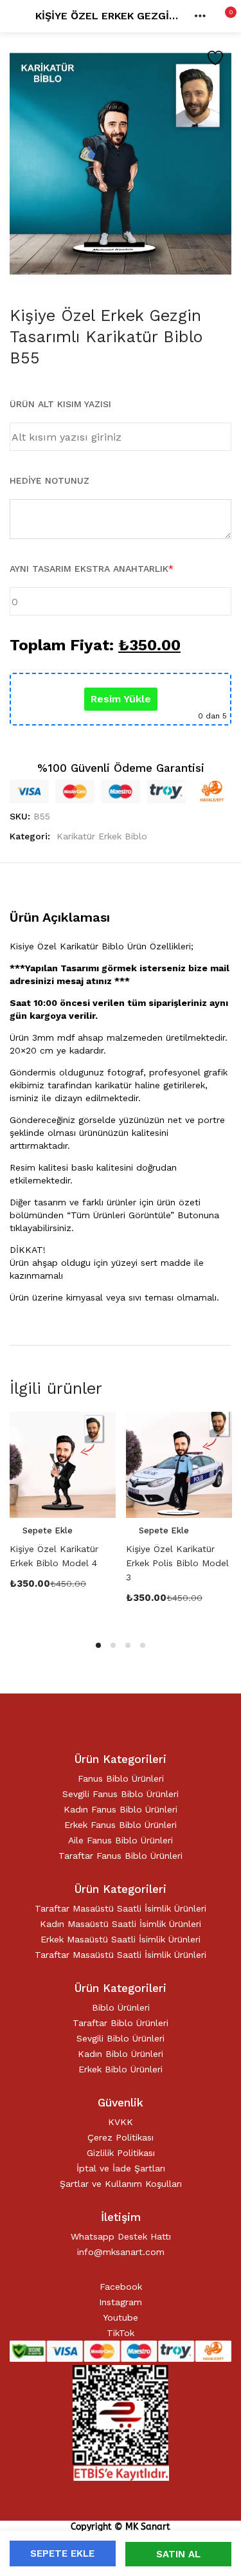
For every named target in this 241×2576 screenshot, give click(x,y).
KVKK (121, 2122)
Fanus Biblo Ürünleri (121, 1778)
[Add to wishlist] (215, 58)
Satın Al (178, 2554)
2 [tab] (113, 1645)
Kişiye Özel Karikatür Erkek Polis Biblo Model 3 (177, 1563)
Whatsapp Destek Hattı (121, 2236)
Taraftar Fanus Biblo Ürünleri (121, 1856)
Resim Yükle (121, 699)
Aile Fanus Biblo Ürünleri (121, 1840)
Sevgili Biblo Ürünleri (121, 2038)
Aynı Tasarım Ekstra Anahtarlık (92, 569)
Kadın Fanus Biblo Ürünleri (121, 1809)
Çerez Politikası (121, 2137)
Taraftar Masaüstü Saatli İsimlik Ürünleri (121, 1908)
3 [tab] (128, 1645)
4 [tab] (143, 1645)
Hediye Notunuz (49, 480)
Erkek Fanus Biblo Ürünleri (121, 1825)
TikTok (121, 2333)
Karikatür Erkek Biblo (102, 836)
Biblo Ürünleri (121, 2007)
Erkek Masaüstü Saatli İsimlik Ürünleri (121, 1939)
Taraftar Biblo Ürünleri (121, 2023)
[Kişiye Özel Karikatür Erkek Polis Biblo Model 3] (179, 1465)
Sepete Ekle (62, 2553)
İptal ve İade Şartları (121, 2168)
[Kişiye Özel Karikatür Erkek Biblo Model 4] (63, 1465)
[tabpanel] (63, 1518)
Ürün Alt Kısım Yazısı (60, 404)
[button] (222, 16)
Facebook (121, 2287)
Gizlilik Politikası (121, 2153)
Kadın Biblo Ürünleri (121, 2054)
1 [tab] (98, 1645)
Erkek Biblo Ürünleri (121, 2069)
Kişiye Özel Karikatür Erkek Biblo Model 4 (54, 1556)
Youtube (121, 2317)
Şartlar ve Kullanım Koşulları (121, 2184)
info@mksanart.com (121, 2252)
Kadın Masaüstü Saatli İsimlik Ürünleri (121, 1924)
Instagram (121, 2302)
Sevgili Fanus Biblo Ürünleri (121, 1794)
